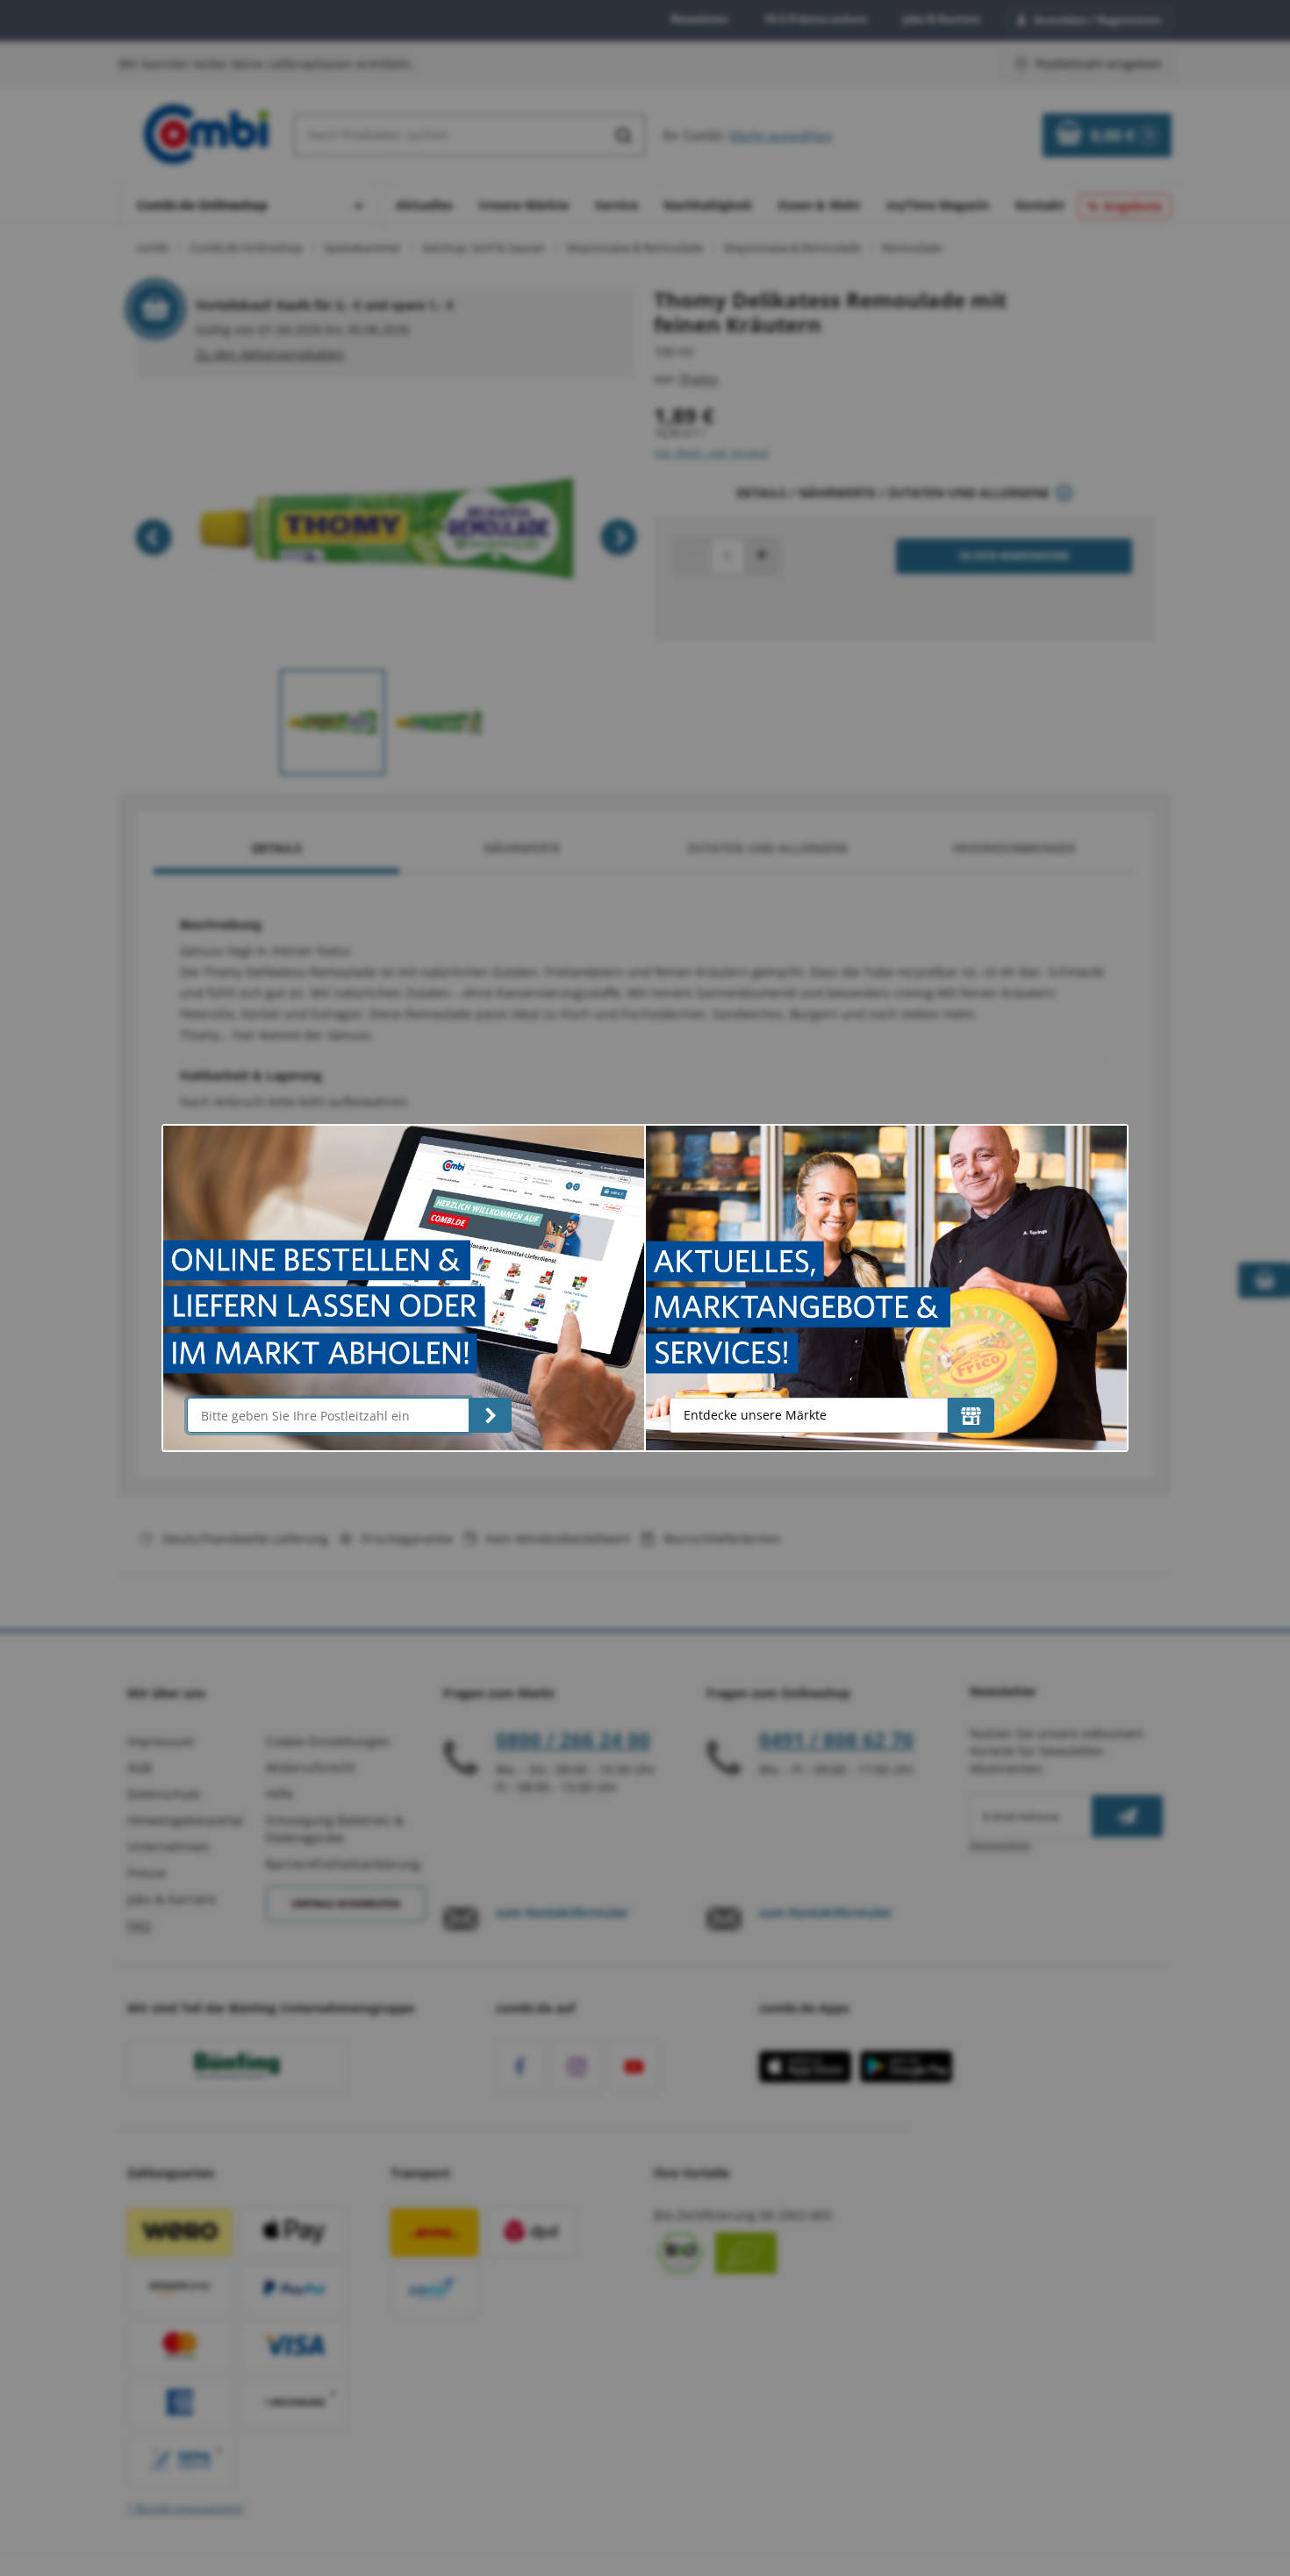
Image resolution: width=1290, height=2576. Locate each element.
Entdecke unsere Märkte (755, 1415)
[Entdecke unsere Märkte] (971, 1415)
